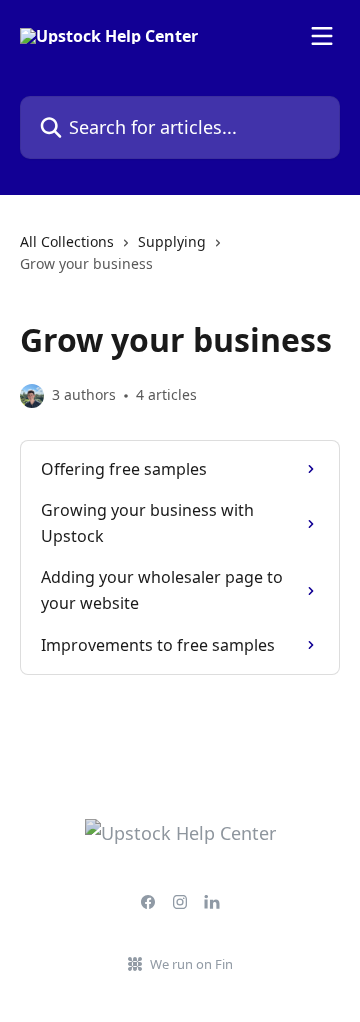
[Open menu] (322, 36)
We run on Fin (191, 964)
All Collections (67, 241)
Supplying (172, 241)
